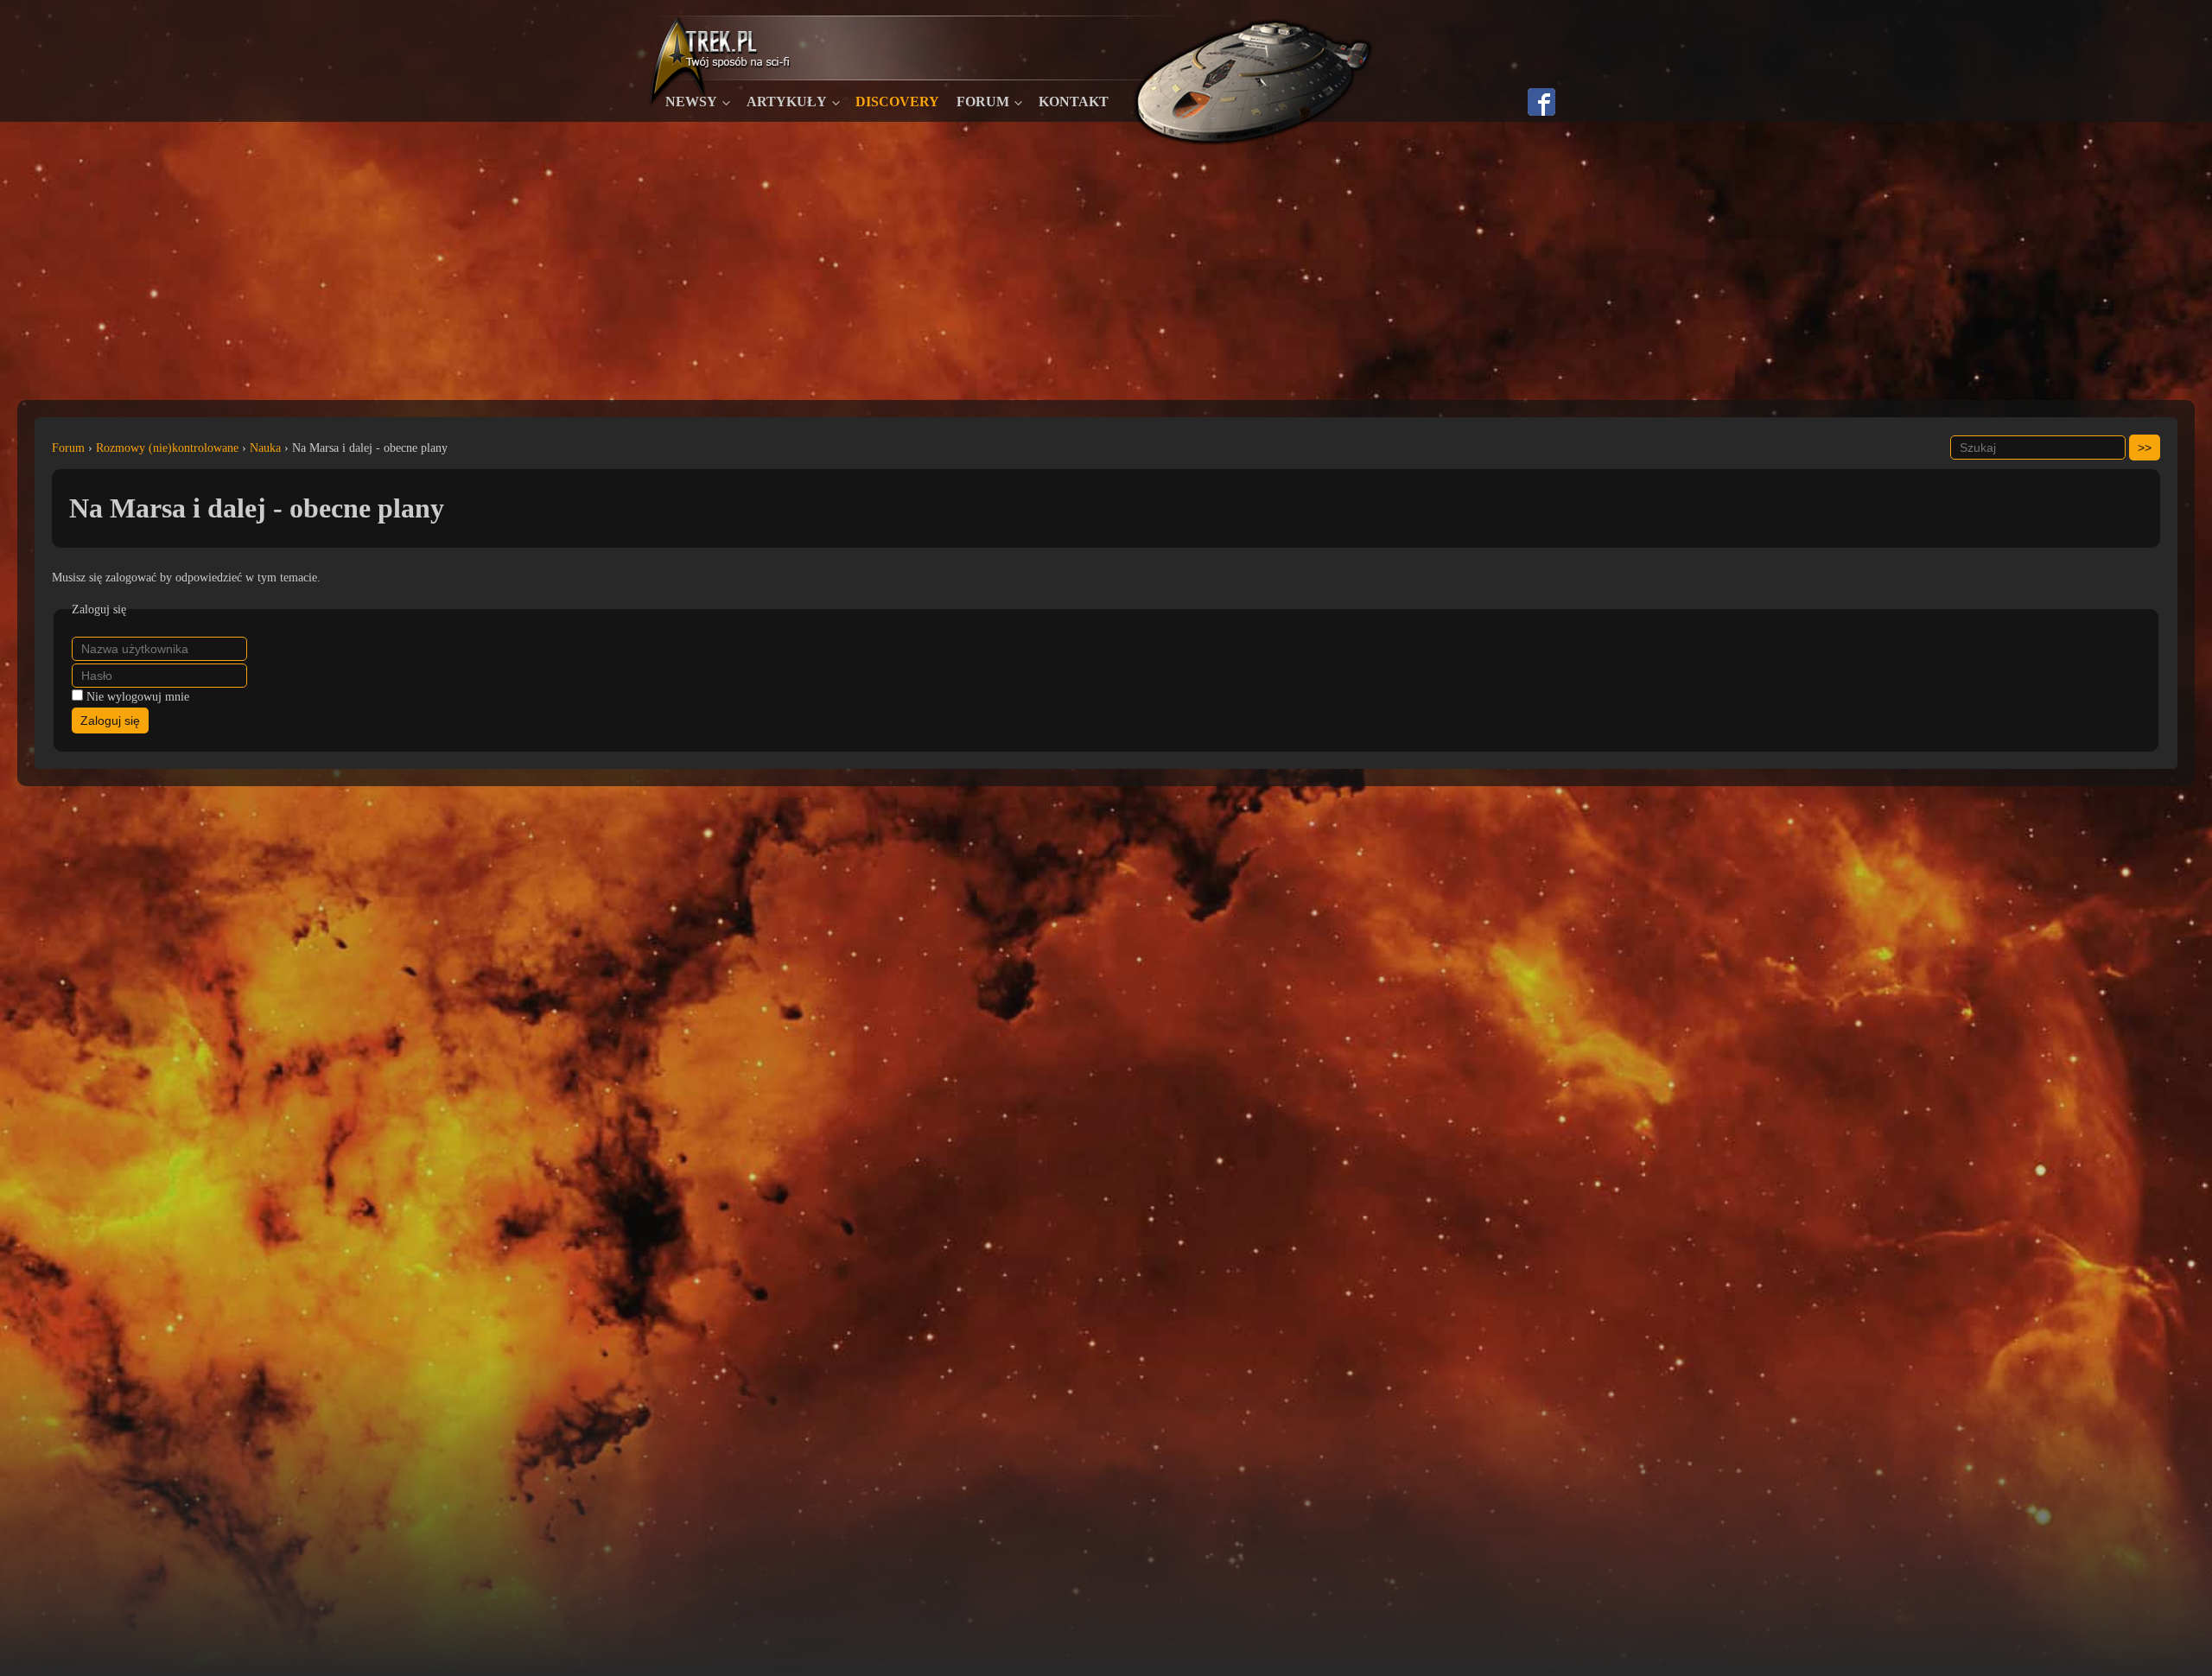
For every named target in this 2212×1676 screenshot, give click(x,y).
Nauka (265, 448)
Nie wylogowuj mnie (138, 697)
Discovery (897, 102)
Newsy (691, 102)
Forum (983, 102)
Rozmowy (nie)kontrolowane (167, 448)
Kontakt (1074, 102)
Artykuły (787, 102)
